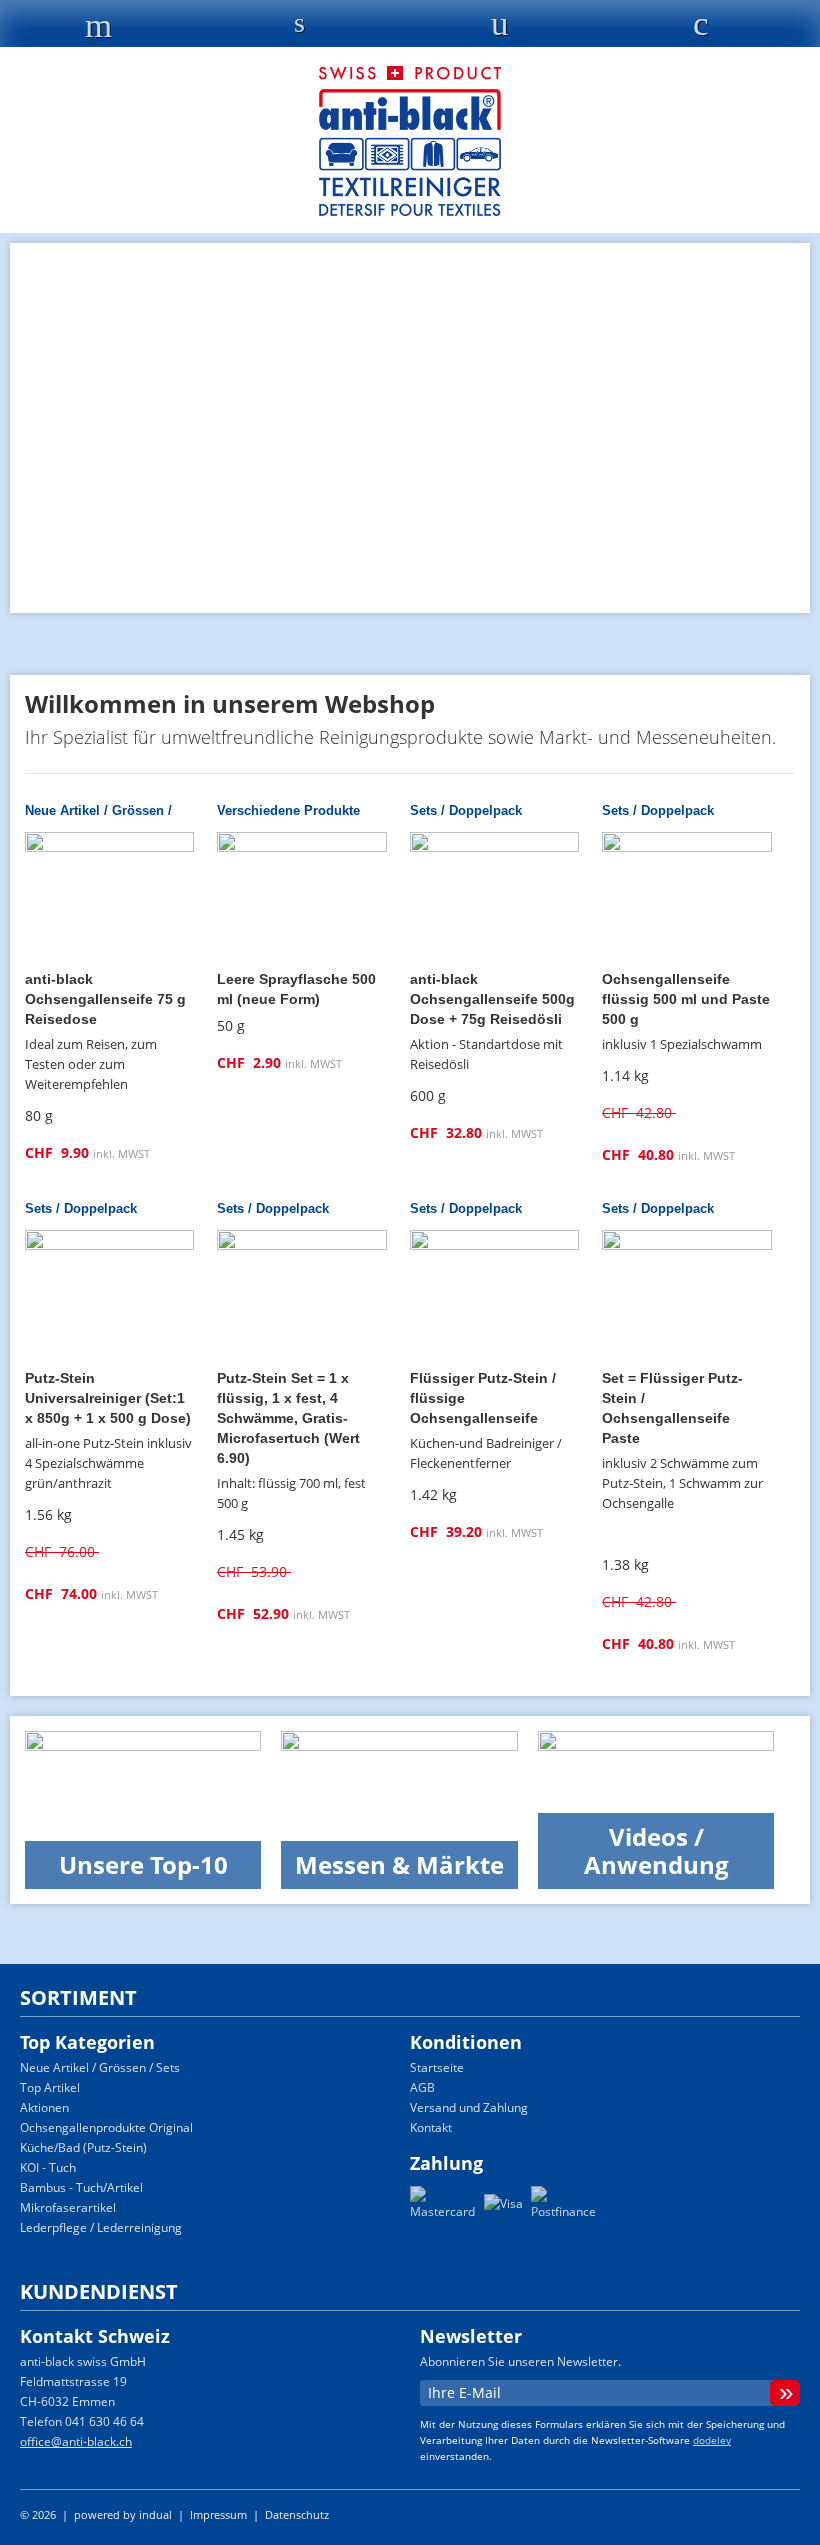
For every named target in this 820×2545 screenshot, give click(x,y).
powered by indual (123, 2514)
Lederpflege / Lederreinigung (101, 2227)
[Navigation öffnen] (98, 30)
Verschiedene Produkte (288, 810)
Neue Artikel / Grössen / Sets (100, 2067)
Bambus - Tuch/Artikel (81, 2187)
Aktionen (44, 2107)
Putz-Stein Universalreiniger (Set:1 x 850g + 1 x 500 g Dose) (108, 1398)
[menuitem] (469, 2068)
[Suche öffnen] (299, 26)
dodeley (712, 2440)
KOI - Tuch (48, 2167)
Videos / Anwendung (656, 1850)
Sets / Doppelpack (466, 810)
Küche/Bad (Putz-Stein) (83, 2147)
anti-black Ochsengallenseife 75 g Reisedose (105, 999)
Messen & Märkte (399, 1864)
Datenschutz (297, 2514)
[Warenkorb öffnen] (700, 28)
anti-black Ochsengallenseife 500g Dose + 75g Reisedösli (492, 999)
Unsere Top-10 (143, 1864)
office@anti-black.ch (76, 2441)
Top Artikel (50, 2087)
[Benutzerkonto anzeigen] (500, 28)
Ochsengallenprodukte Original (106, 2127)
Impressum (220, 2514)
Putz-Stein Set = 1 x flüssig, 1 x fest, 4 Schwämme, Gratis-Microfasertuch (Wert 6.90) (288, 1418)
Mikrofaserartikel (68, 2207)
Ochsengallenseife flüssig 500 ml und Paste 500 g (686, 999)
